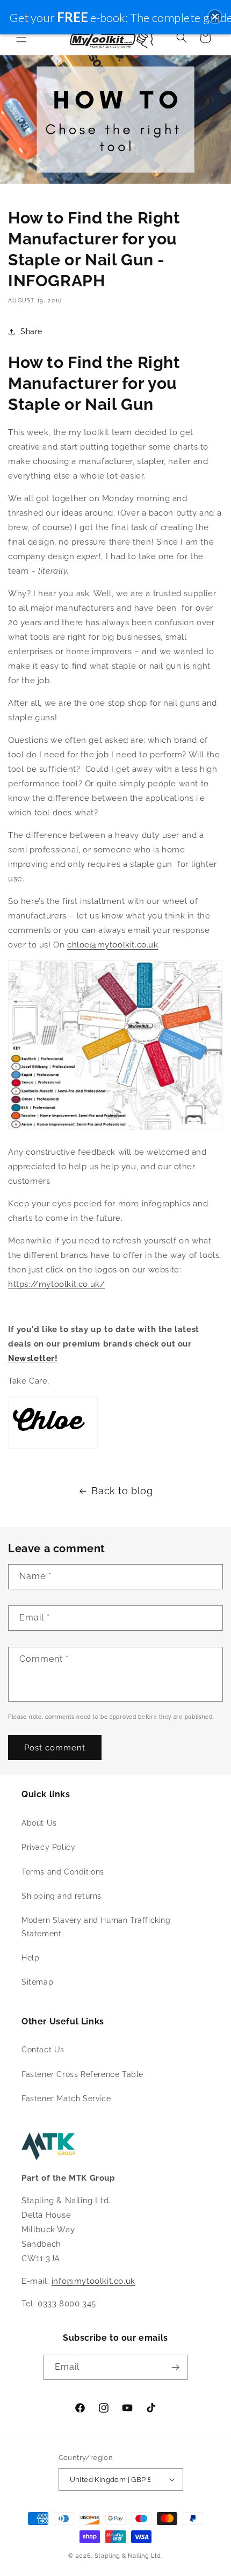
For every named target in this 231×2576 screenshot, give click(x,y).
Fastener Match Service (66, 2099)
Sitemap (37, 1982)
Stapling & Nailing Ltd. (129, 2556)
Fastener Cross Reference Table (82, 2074)
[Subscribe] (175, 2367)
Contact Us (43, 2050)
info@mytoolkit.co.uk (93, 2281)
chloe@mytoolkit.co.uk (113, 945)
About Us (39, 1823)
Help (30, 1958)
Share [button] (31, 331)
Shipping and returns (62, 1896)
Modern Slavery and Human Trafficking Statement (96, 1927)
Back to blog (122, 1491)
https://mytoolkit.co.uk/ (56, 1284)
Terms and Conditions (63, 1872)
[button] (21, 38)
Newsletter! (33, 1358)
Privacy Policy (48, 1847)
